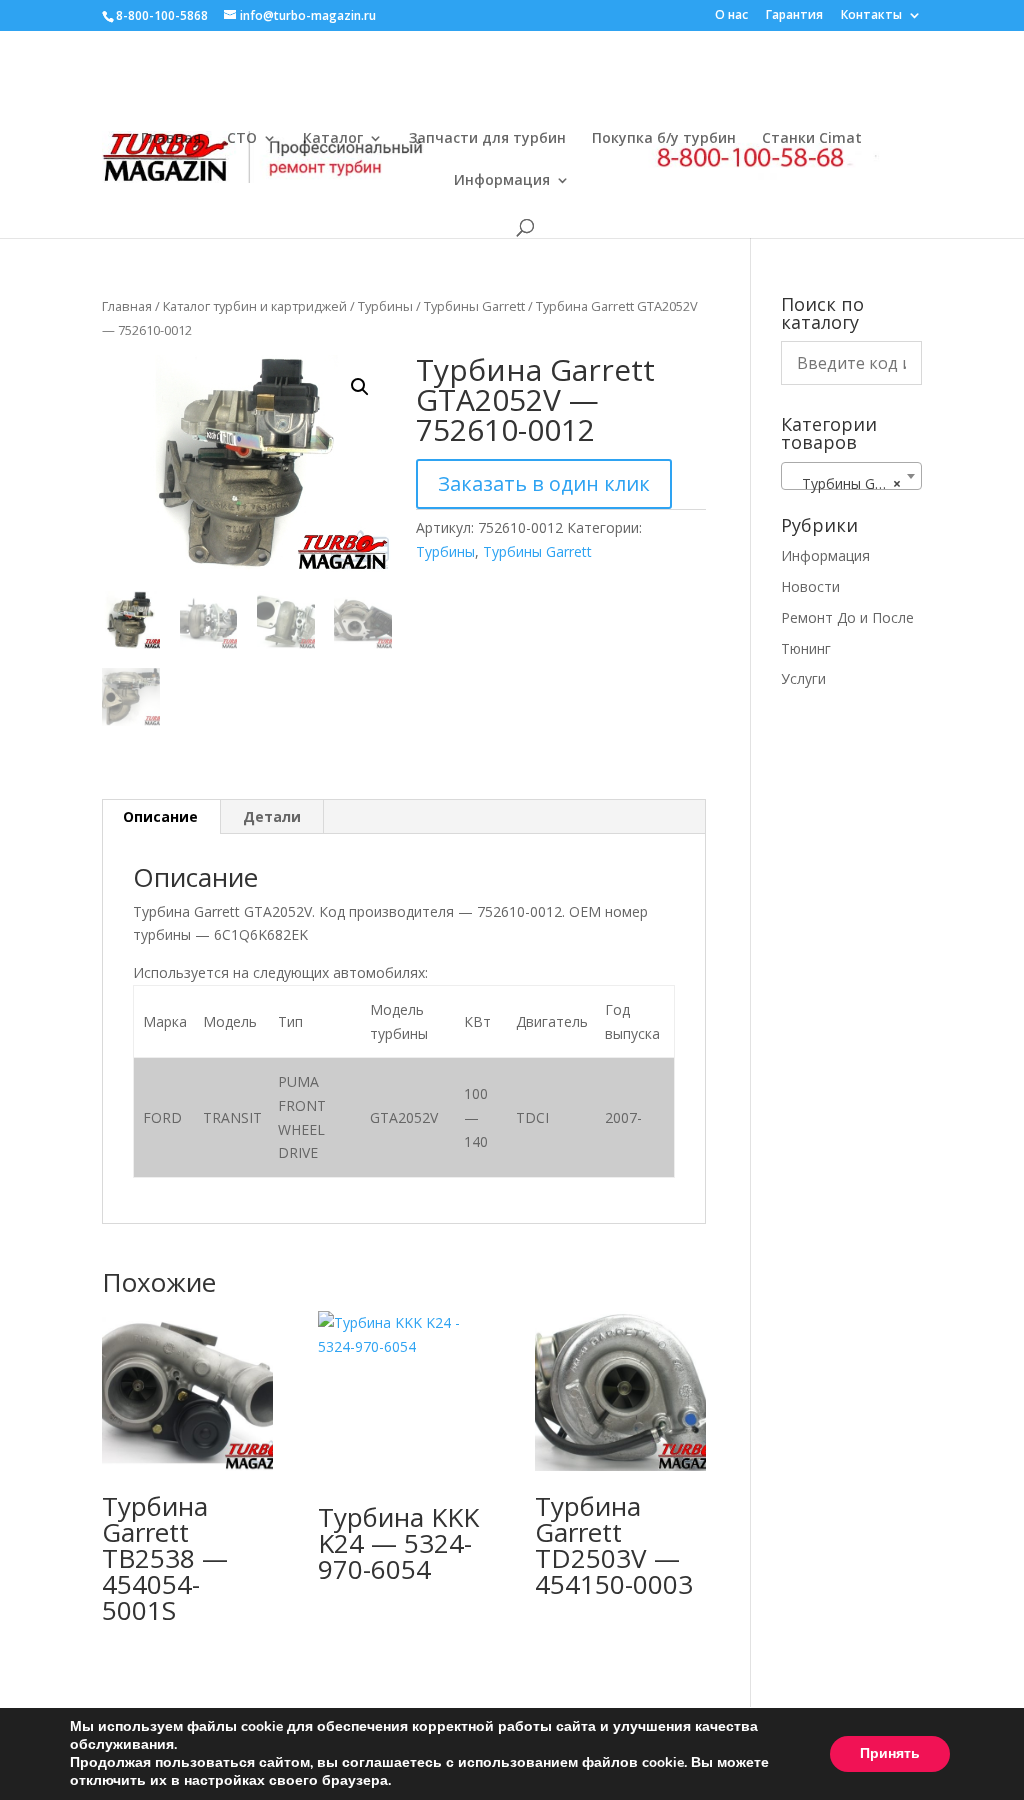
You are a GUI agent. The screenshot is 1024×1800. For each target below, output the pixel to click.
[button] (360, 387)
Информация (502, 181)
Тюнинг (806, 648)
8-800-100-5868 (162, 15)
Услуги (803, 678)
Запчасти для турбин (487, 139)
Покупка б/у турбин (664, 139)
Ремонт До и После (847, 617)
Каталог (333, 139)
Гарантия (794, 16)
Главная (171, 139)
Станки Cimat (812, 139)
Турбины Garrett (474, 306)
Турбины (385, 306)
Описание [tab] (160, 816)
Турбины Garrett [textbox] (850, 483)
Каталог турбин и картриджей (255, 306)
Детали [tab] (272, 816)
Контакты (871, 16)
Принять (890, 1753)
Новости (810, 586)
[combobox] (851, 476)
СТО (242, 139)
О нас (731, 16)
